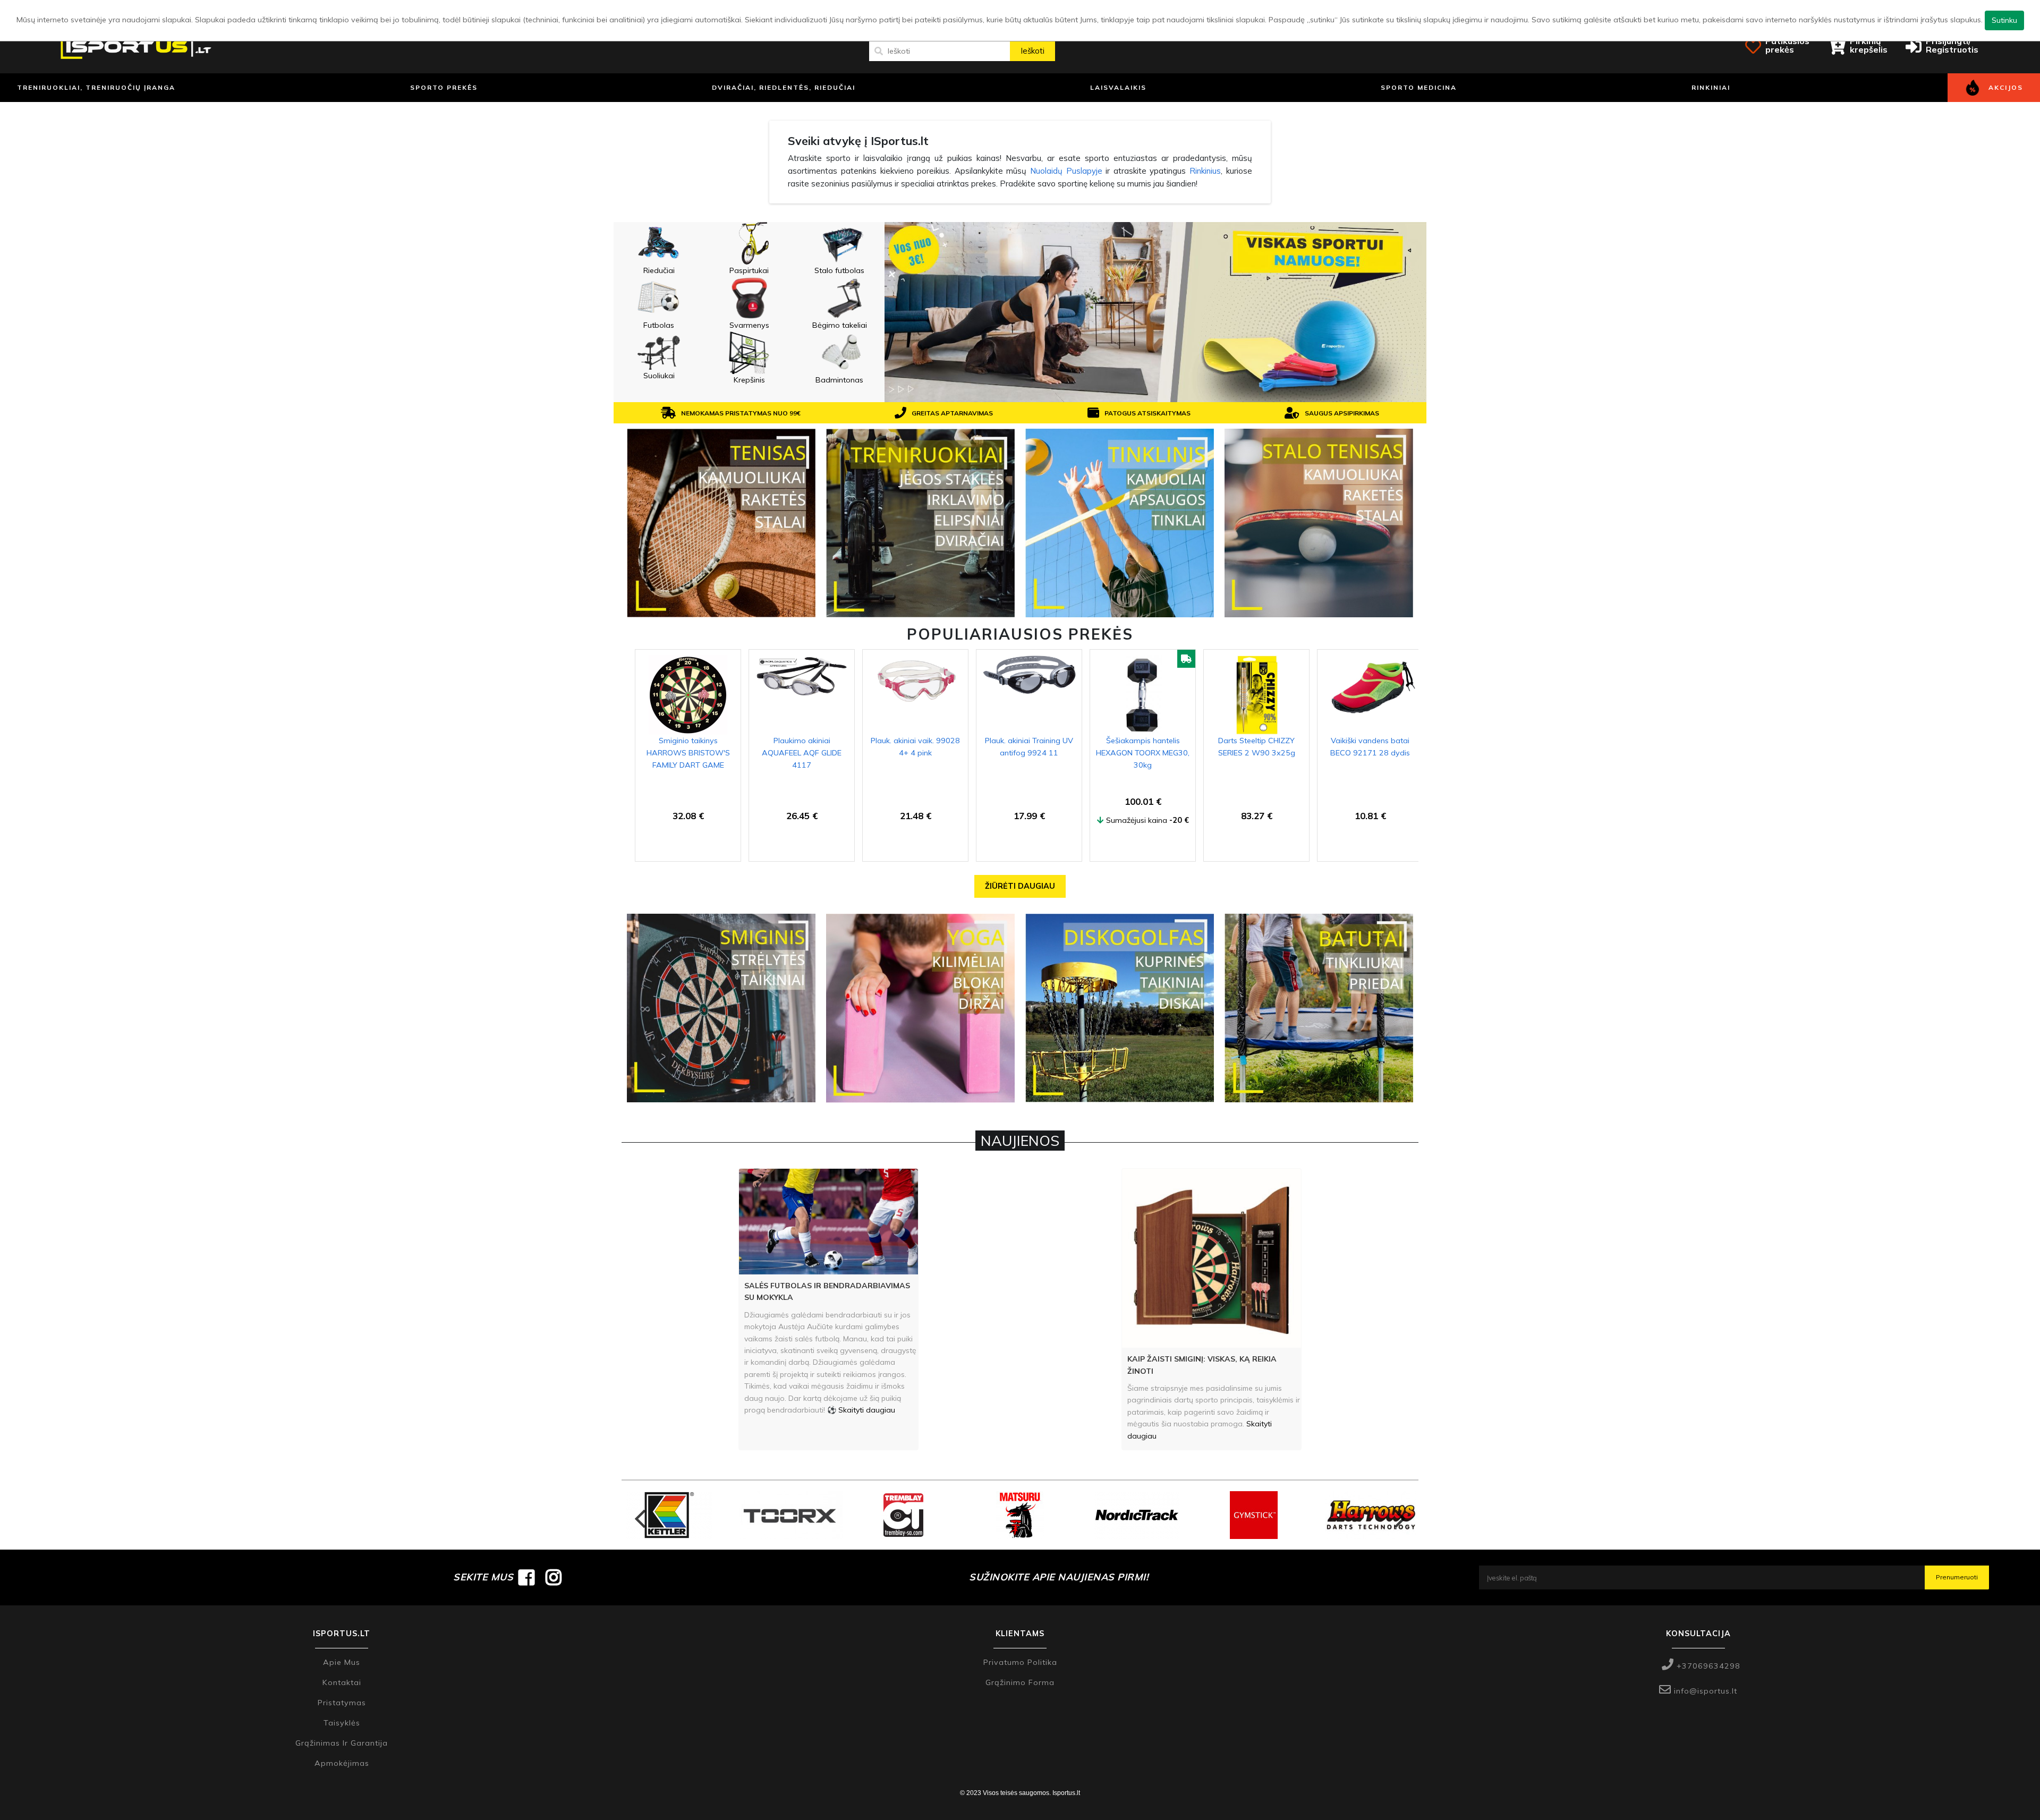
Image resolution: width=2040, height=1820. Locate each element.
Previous (640, 1515)
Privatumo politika (1020, 1662)
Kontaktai (342, 1682)
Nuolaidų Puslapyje (1066, 171)
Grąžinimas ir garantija (342, 1743)
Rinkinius (1205, 171)
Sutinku (2004, 20)
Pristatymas (342, 1703)
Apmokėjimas (342, 1763)
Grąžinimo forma (1020, 1682)
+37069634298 (1707, 1666)
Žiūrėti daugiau (1020, 886)
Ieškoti (1032, 51)
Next (1400, 1515)
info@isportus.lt (1704, 1691)
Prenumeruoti (1957, 1577)
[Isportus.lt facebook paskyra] (527, 1577)
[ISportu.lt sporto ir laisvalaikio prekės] (136, 46)
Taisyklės (342, 1723)
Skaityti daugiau (867, 1410)
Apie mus (342, 1662)
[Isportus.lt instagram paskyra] (554, 1577)
